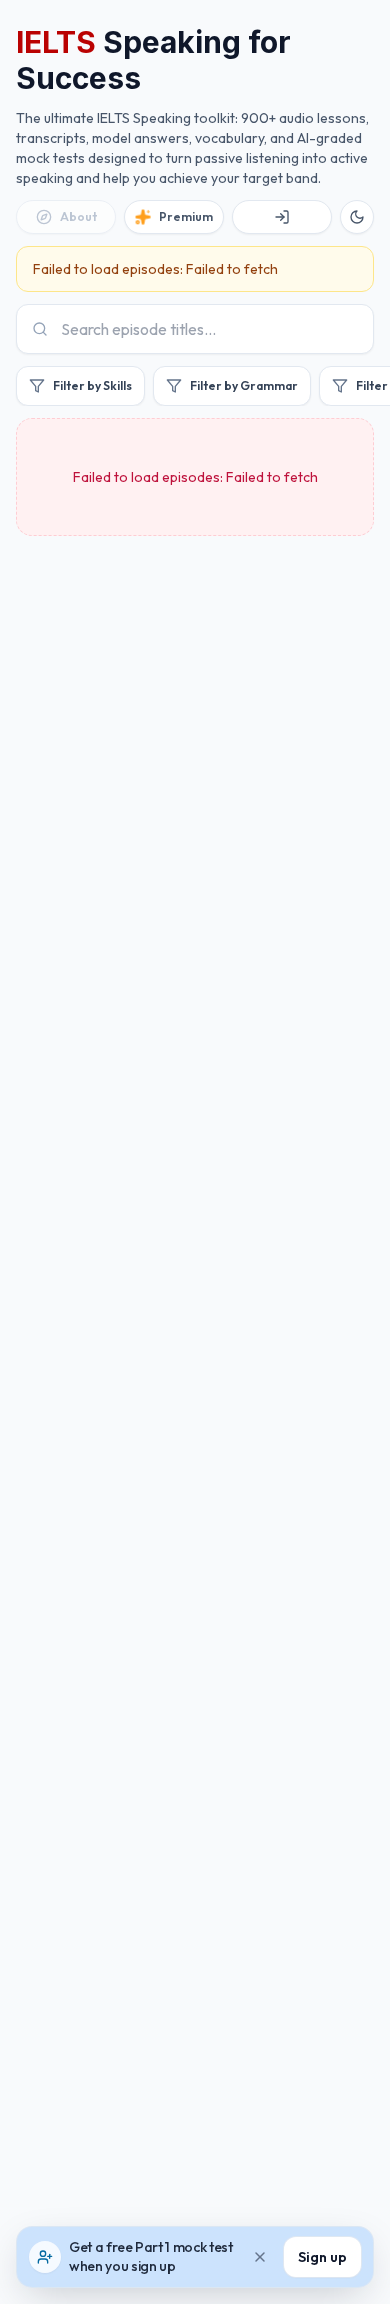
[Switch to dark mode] (357, 217)
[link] (66, 217)
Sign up (322, 2257)
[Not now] (260, 2257)
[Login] (282, 217)
